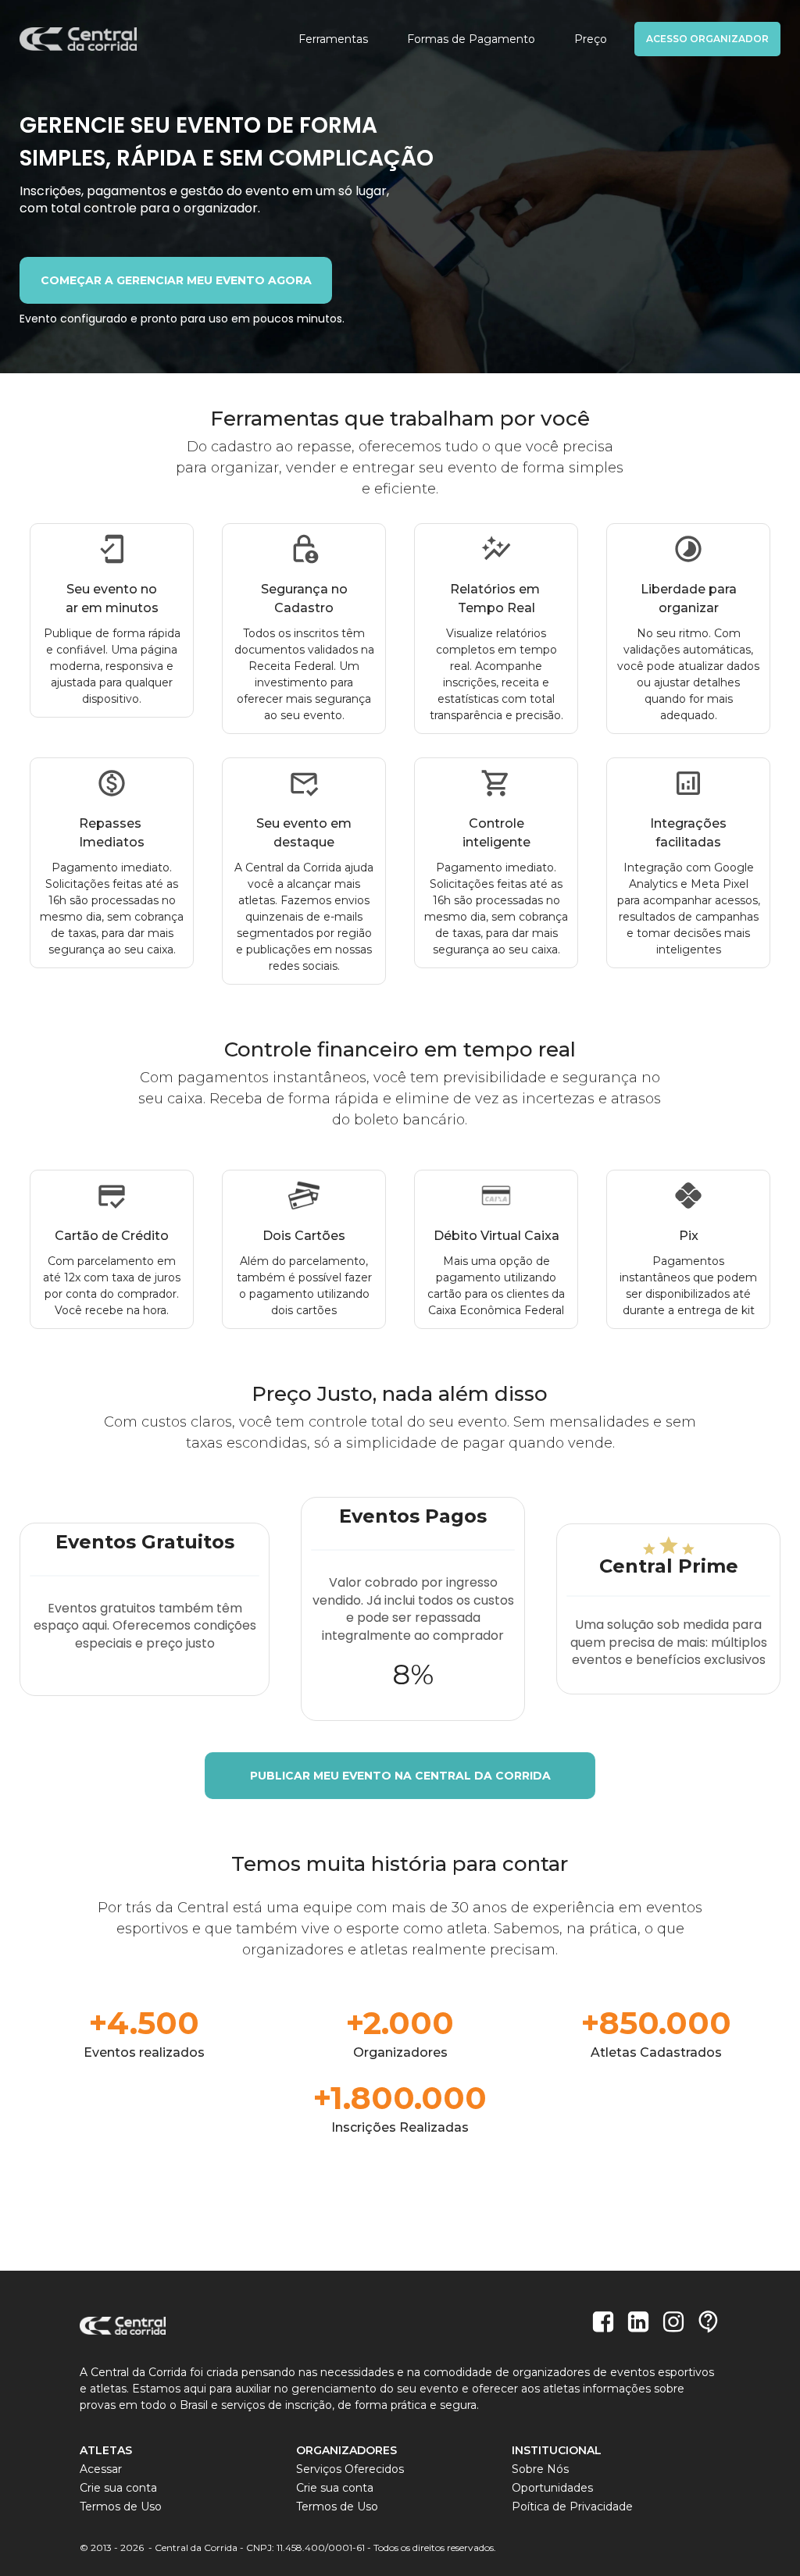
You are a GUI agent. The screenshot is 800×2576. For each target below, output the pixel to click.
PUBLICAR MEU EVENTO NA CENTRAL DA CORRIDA (400, 1776)
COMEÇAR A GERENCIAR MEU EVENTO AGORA (176, 280)
